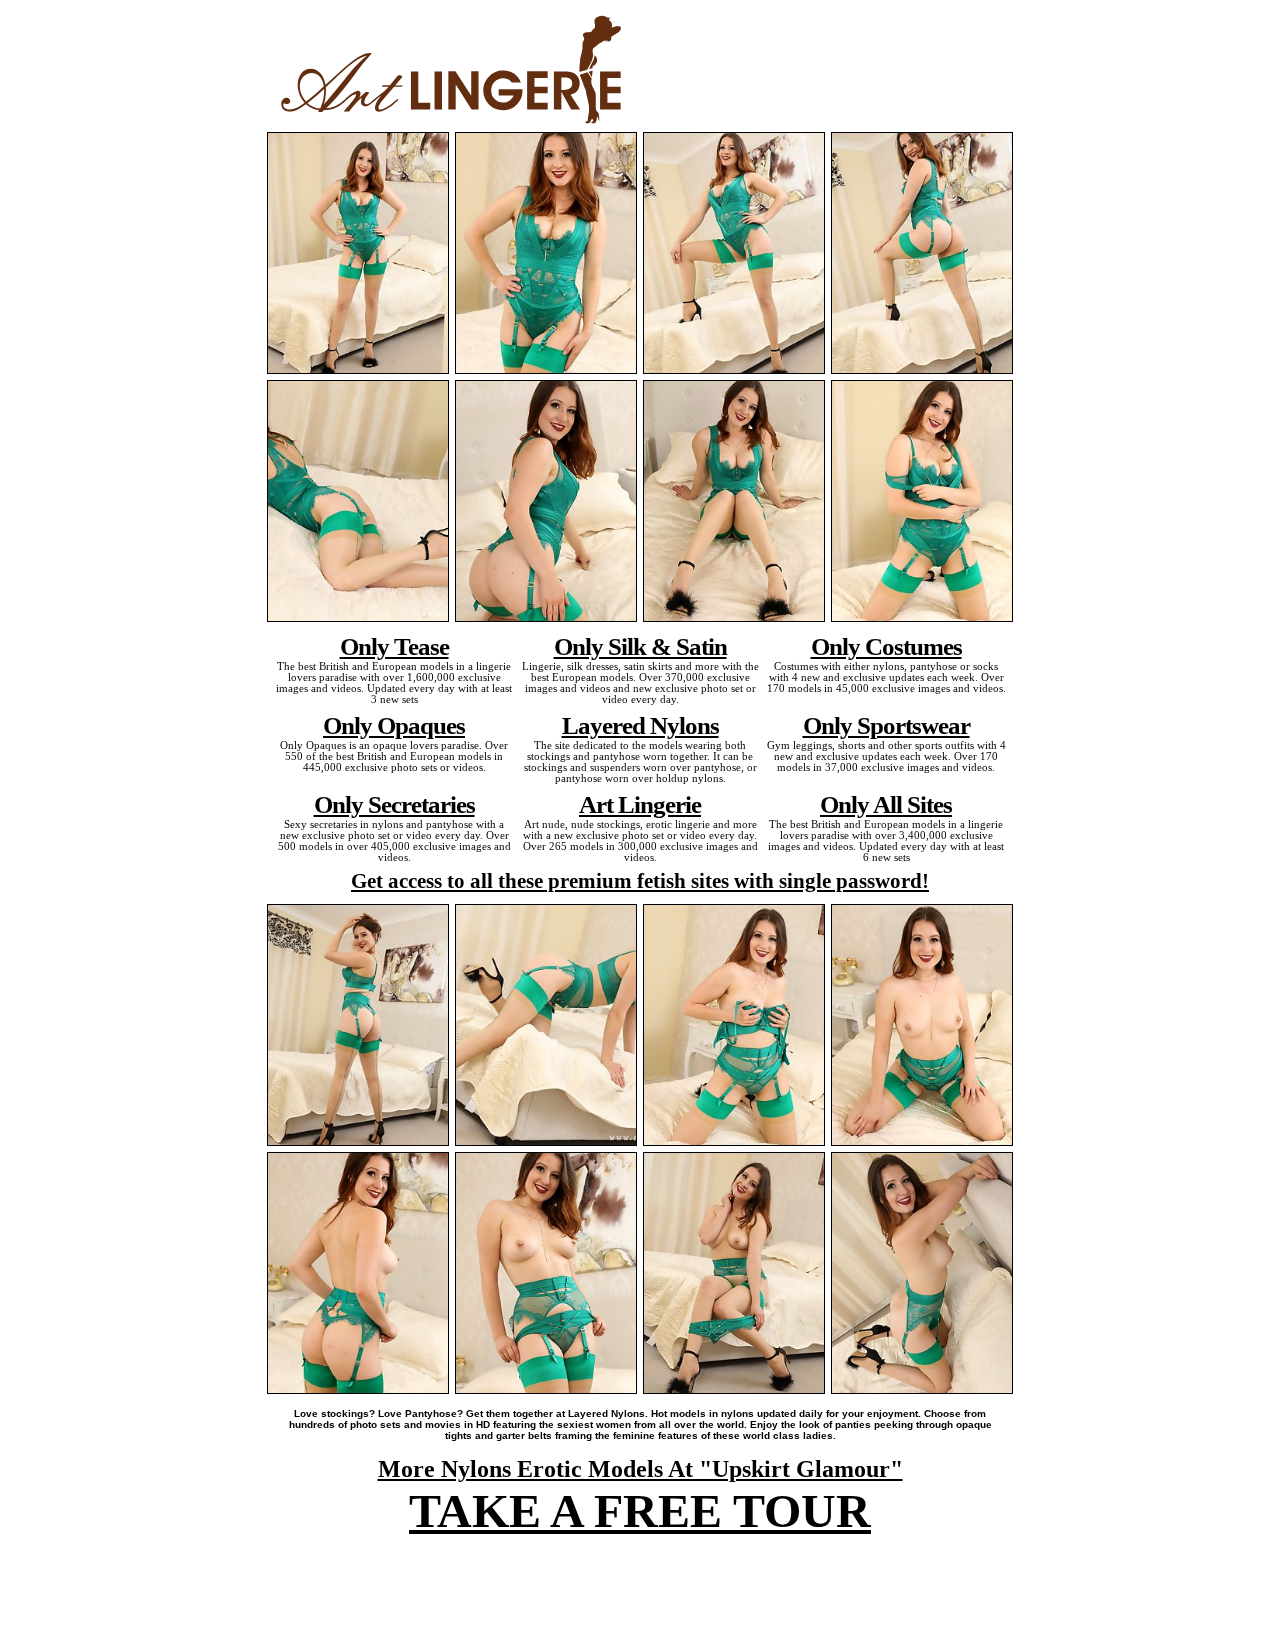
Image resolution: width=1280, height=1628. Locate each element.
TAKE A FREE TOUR (640, 1510)
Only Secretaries (394, 804)
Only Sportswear (886, 725)
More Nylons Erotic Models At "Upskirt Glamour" (640, 1469)
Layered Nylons (640, 725)
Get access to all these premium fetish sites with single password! (640, 881)
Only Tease (394, 646)
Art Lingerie (640, 804)
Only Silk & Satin (640, 646)
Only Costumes (886, 646)
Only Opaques (394, 725)
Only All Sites (886, 804)
